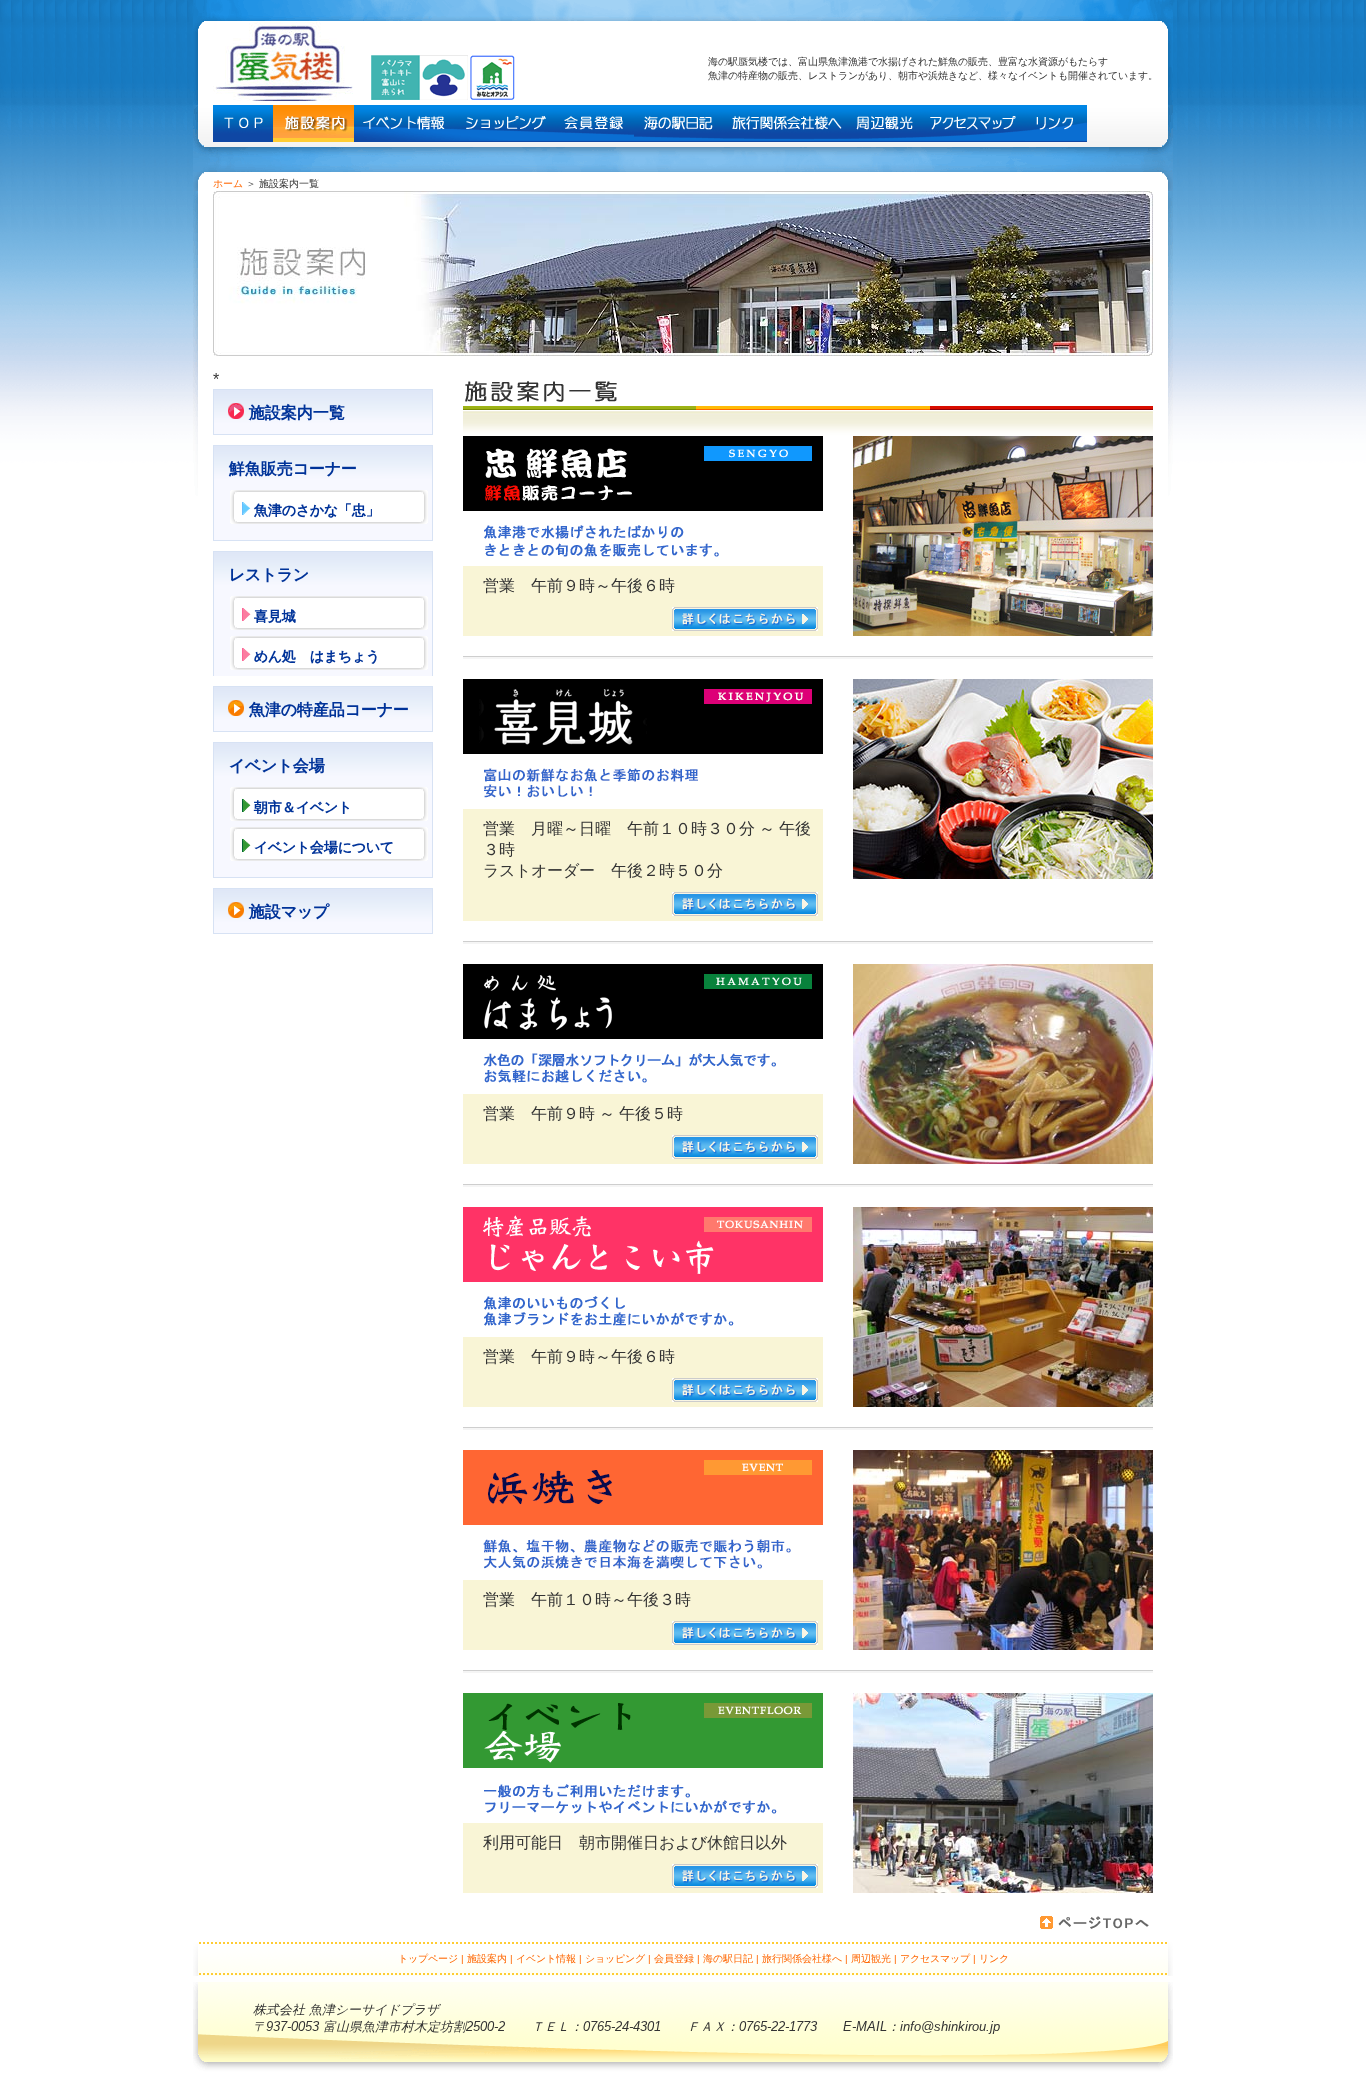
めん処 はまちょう (317, 656)
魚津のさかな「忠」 (317, 510)
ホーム (228, 183)
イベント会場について (324, 847)
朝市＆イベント (303, 807)
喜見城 (275, 616)
